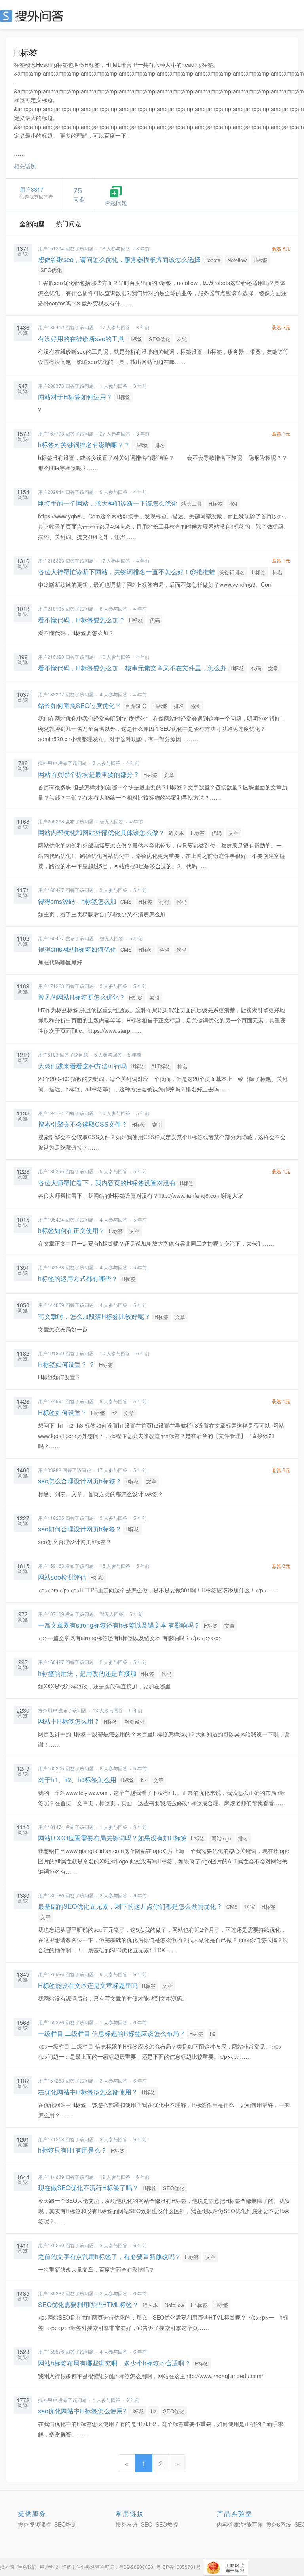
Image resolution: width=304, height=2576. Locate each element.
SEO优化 (51, 270)
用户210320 (51, 657)
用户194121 (51, 1113)
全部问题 (32, 224)
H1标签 (199, 2305)
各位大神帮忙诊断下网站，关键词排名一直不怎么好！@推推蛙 (127, 572)
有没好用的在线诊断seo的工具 (81, 339)
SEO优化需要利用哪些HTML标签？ (88, 2304)
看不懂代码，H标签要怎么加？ (82, 620)
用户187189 (51, 1614)
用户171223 (51, 986)
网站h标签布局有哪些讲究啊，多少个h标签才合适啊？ (114, 2363)
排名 (160, 445)
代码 (155, 620)
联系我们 (27, 2567)
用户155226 (51, 2022)
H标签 (260, 260)
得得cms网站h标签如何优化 (77, 949)
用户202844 (51, 492)
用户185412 (51, 327)
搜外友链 (127, 2524)
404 (233, 504)
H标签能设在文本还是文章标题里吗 (88, 1985)
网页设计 (135, 1721)
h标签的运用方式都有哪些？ (78, 1278)
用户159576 (51, 2351)
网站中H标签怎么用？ (69, 1721)
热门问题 (68, 223)
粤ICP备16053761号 (179, 2567)
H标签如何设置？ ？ (66, 1364)
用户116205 (51, 1518)
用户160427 (51, 890)
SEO (34, 16)
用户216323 (51, 561)
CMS (126, 902)
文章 (273, 668)
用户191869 (51, 1353)
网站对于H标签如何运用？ (75, 397)
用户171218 (51, 2139)
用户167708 (51, 433)
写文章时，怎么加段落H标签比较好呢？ (94, 1316)
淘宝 (250, 1907)
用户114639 (51, 2177)
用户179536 (51, 1974)
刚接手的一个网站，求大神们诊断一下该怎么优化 (108, 503)
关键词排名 (232, 572)
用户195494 (51, 1219)
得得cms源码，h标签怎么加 (77, 901)
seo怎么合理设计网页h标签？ (80, 1481)
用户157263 (51, 2080)
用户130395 (51, 1171)
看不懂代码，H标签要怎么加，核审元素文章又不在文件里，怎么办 (132, 668)
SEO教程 (167, 2524)
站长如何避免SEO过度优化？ (80, 705)
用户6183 (48, 1054)
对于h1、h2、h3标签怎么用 (77, 1780)
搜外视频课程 (34, 2524)
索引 (196, 706)
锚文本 (176, 833)
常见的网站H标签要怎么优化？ (82, 997)
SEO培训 (66, 2524)
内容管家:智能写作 (240, 2524)
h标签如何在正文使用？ (71, 1230)
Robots (212, 260)
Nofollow (237, 260)
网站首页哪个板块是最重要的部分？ (89, 774)
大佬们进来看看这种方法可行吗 (82, 1066)
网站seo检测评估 (62, 1577)
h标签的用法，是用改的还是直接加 (87, 1673)
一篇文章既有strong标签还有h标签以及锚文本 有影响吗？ (119, 1625)
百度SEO (136, 706)
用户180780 (51, 1895)
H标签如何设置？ (63, 1412)
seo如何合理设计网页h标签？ (80, 1529)
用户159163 (51, 1566)
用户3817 (32, 189)
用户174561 (51, 1401)
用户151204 (51, 248)
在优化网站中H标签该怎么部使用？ (88, 2092)
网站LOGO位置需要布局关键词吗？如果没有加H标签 (112, 1838)
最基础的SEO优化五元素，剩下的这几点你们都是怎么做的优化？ (130, 1906)
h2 (114, 1413)
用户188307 (51, 694)
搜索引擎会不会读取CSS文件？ (83, 1124)
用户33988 (50, 1470)
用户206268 (51, 821)
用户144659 (51, 1305)
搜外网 (7, 2567)
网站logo (221, 1838)
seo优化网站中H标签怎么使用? (82, 2411)
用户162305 (51, 1768)
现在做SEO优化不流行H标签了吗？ (88, 2188)
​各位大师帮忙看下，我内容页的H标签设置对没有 (107, 1183)
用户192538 (51, 1267)
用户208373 (51, 386)
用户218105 (51, 608)
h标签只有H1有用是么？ (72, 2150)
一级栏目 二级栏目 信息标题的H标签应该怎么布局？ (112, 2033)
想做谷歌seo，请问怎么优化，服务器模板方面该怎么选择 (119, 259)
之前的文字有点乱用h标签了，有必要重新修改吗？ (109, 2256)
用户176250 (51, 2245)
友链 (182, 339)
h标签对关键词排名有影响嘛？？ (84, 445)
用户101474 (51, 1827)
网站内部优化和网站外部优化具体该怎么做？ (101, 832)
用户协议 (49, 2567)
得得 (164, 902)
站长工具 (192, 504)
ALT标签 (161, 1066)
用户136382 (51, 2293)
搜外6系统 (279, 2524)
